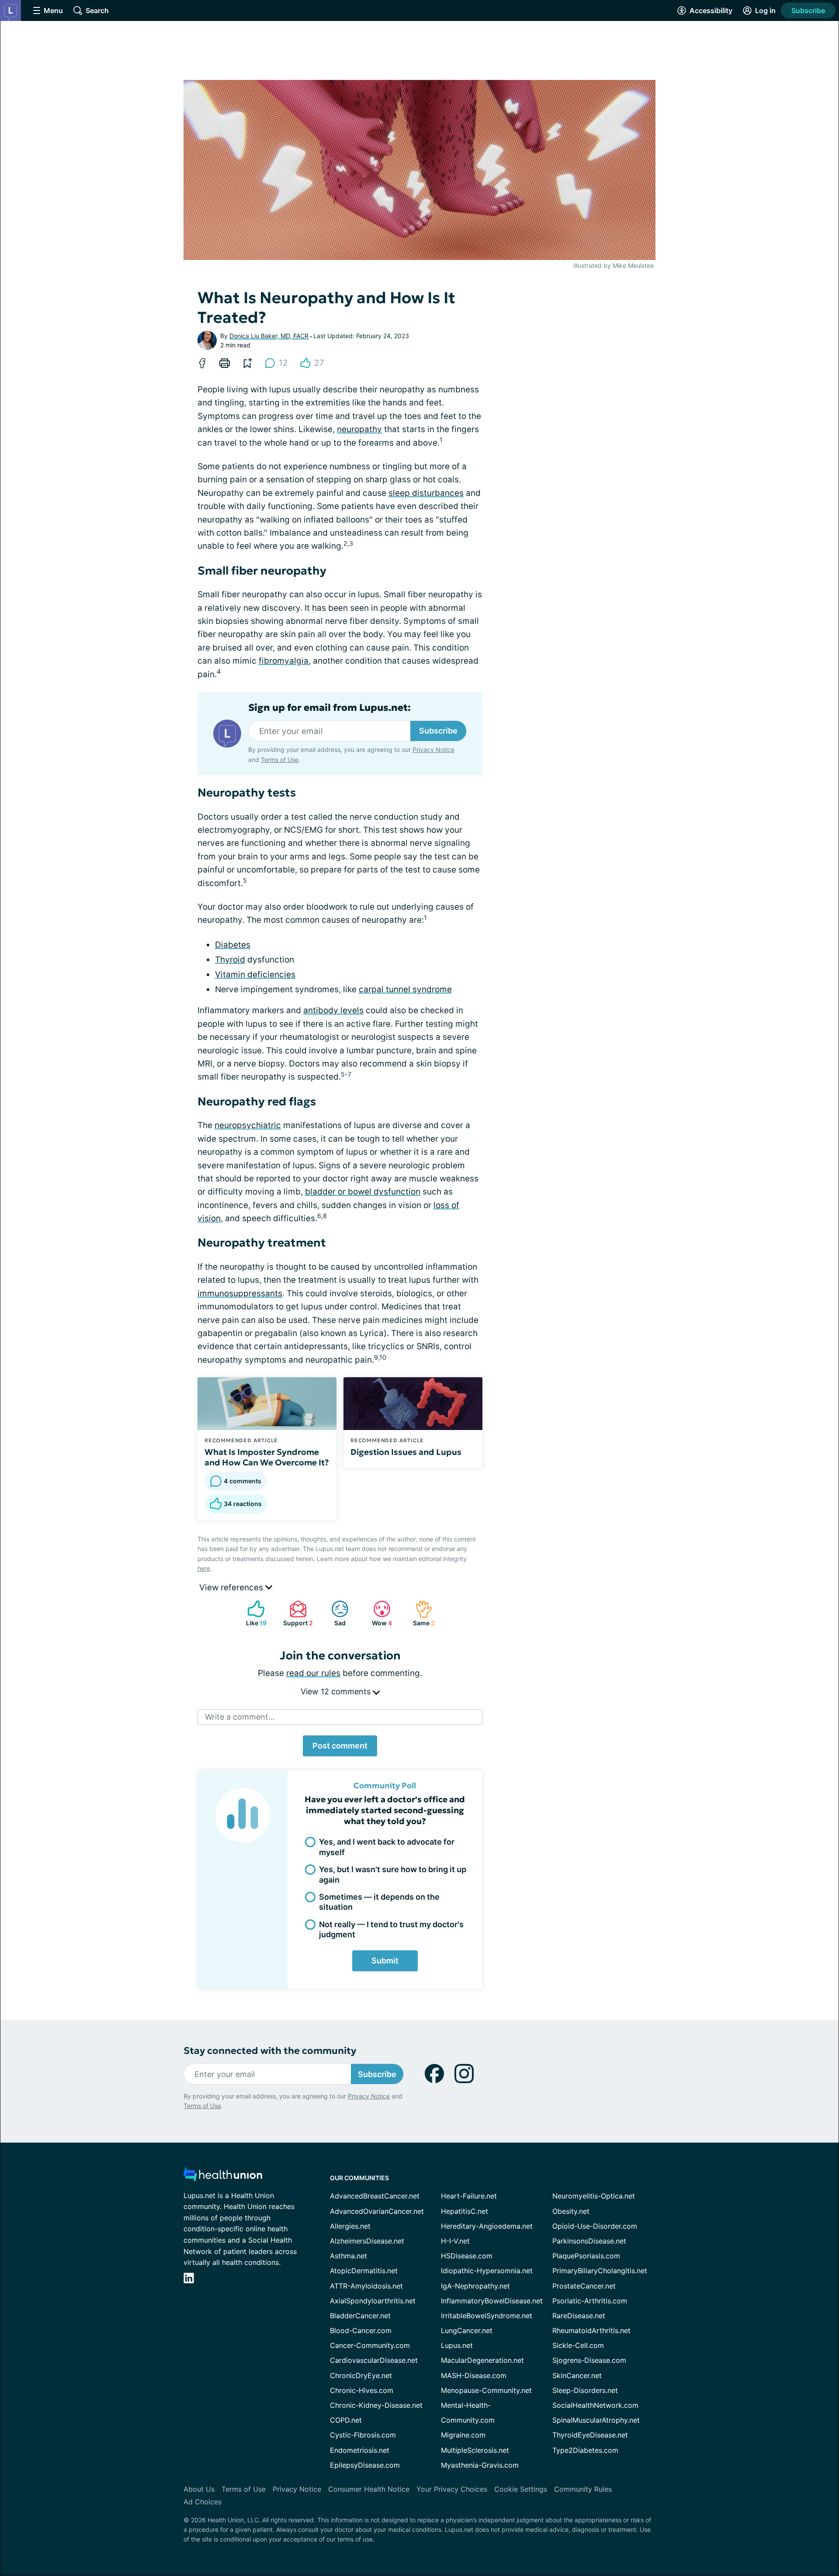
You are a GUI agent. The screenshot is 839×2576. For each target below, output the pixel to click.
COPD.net (346, 2420)
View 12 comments (337, 1691)
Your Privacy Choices (452, 2489)
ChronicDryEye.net (361, 2375)
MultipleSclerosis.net (475, 2450)
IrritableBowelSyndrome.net (487, 2316)
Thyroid (230, 960)
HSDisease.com (467, 2256)
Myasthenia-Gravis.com (480, 2465)
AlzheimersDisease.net (367, 2241)
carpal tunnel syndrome (405, 989)
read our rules (313, 1673)
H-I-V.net (455, 2241)
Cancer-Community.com (370, 2345)
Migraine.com (463, 2435)
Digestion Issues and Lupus (406, 1452)
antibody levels (333, 1010)
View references (232, 1587)
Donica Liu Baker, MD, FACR (269, 336)
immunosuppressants (240, 1293)
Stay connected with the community (270, 2051)
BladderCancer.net (360, 2316)
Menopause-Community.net (486, 2390)
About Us (199, 2489)
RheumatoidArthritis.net (591, 2330)
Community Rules (583, 2489)
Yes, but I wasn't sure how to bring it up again (393, 1874)
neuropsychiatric (248, 1125)
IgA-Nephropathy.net (475, 2286)
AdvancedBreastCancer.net (375, 2196)
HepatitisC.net (465, 2211)
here (204, 1568)
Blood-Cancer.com (361, 2330)
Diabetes (233, 945)
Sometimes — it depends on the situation (379, 1902)
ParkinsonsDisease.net (589, 2241)
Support (297, 1613)
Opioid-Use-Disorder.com (595, 2226)
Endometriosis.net (360, 2450)
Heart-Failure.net (469, 2196)
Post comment (340, 1746)
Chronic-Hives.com (362, 2390)
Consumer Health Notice (369, 2489)
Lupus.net (457, 2345)
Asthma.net (348, 2256)
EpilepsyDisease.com (365, 2465)
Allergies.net (350, 2226)
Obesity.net (571, 2211)
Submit (385, 1961)
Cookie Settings (521, 2489)
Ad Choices (203, 2502)
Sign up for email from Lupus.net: (329, 708)
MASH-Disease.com (474, 2375)
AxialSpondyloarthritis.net (373, 2301)
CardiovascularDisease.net (374, 2360)
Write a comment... (240, 1717)
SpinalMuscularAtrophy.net (596, 2420)
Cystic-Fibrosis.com (363, 2435)
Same (421, 1613)
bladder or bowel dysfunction (363, 1192)
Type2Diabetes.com (585, 2450)
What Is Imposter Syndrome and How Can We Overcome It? (267, 1457)
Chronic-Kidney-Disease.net (376, 2405)
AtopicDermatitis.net (364, 2271)
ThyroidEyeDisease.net (590, 2435)
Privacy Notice (433, 750)
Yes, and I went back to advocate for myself (387, 1847)
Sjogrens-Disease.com (589, 2360)
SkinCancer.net (577, 2375)
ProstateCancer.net (584, 2286)
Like (253, 1613)
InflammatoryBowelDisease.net (492, 2301)
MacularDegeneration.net (482, 2360)
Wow (378, 1613)
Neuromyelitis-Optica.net (594, 2196)
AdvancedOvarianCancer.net (377, 2211)
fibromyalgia (284, 661)
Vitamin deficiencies (255, 975)
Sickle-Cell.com (578, 2345)
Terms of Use (280, 760)
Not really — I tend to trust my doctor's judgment (391, 1929)
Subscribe (808, 10)
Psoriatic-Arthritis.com (590, 2301)
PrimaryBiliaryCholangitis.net (600, 2271)
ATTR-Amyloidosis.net (366, 2286)
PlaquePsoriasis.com (586, 2256)
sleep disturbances (426, 493)
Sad (334, 1613)
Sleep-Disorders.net (585, 2390)
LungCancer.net (467, 2330)
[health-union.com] (223, 2177)
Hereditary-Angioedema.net (487, 2226)
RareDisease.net (579, 2316)
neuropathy (359, 429)
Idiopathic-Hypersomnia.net (487, 2271)
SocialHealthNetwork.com (595, 2405)
